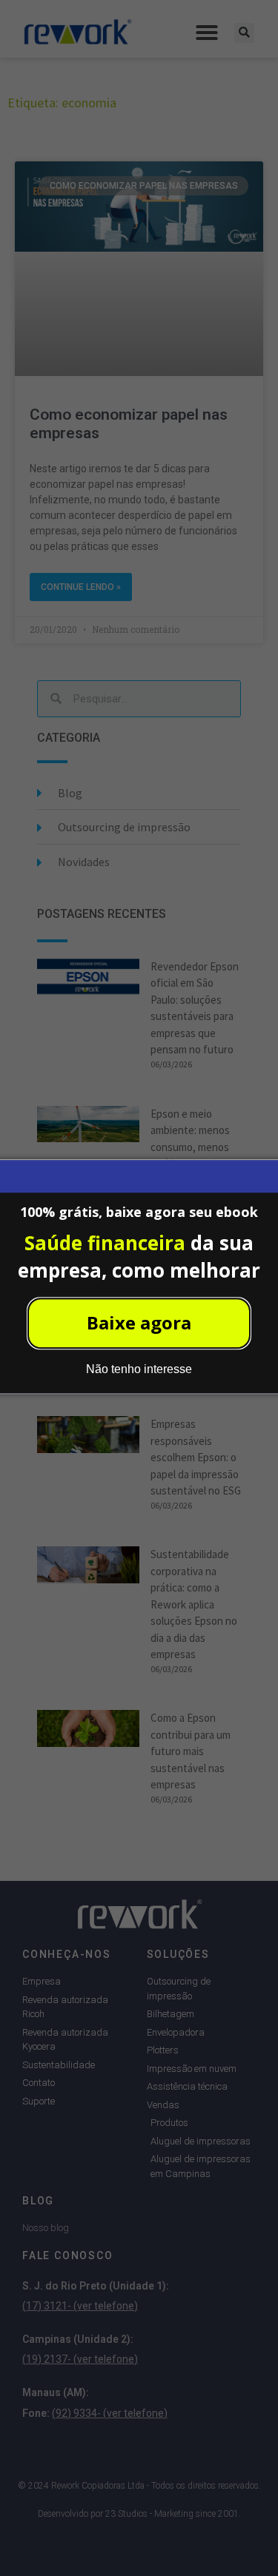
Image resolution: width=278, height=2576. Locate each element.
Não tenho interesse (139, 1370)
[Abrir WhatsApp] (241, 2539)
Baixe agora (139, 1323)
